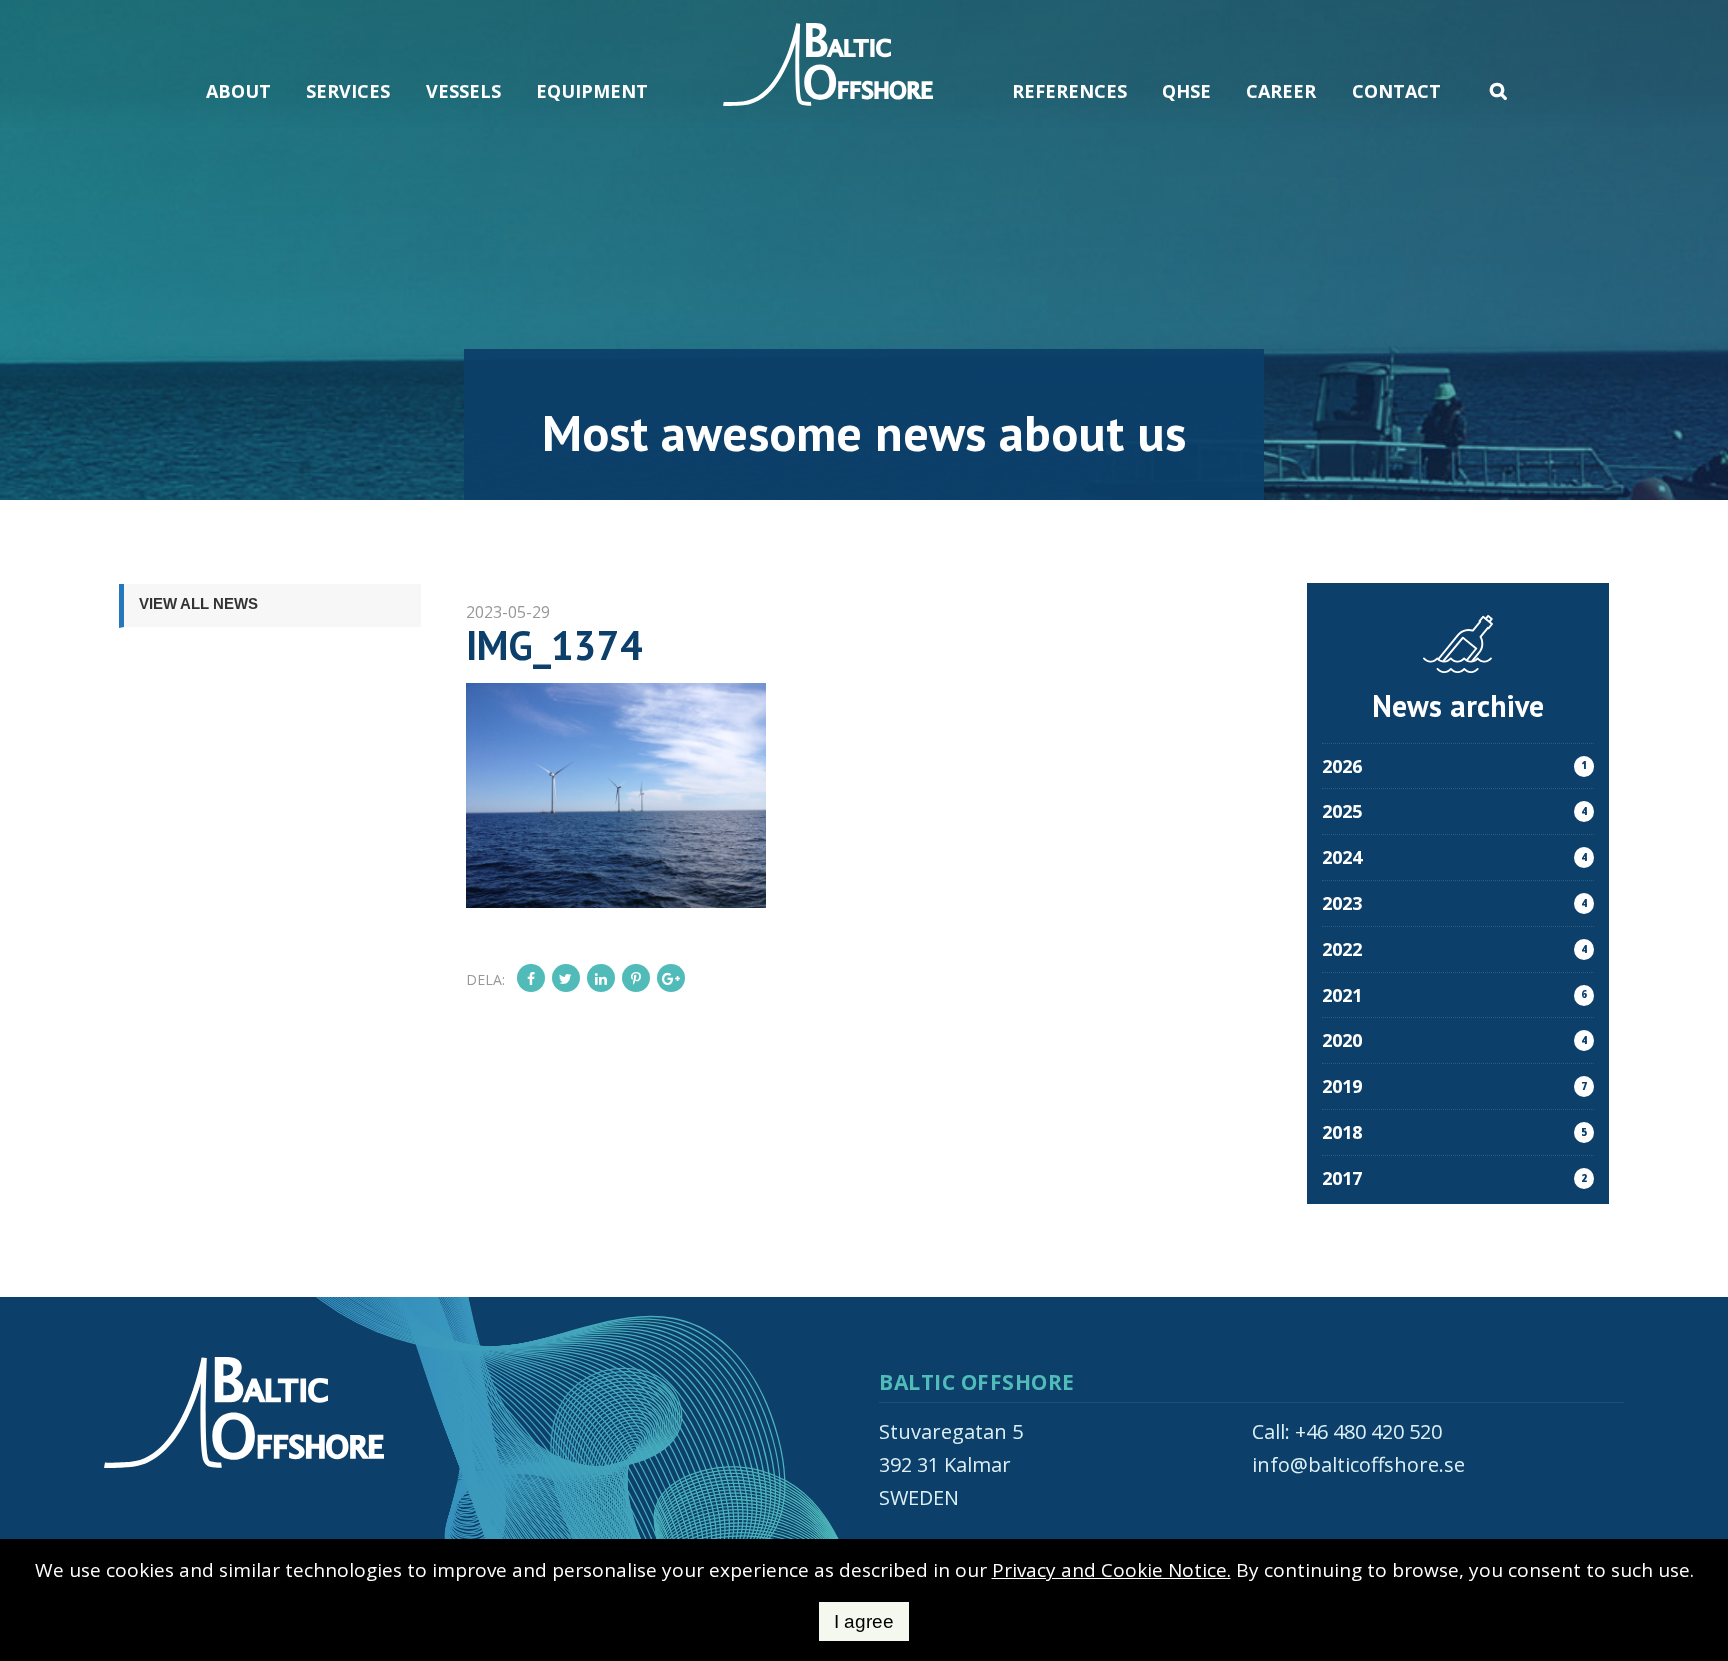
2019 (1454, 1086)
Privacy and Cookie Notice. (1111, 1570)
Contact (1396, 91)
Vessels (463, 91)
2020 (1454, 1040)
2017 (1454, 1178)
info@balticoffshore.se (1358, 1464)
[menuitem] (239, 67)
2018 (1454, 1132)
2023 (1454, 903)
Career (1281, 91)
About (238, 91)
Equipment (592, 91)
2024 (1454, 857)
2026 (1454, 766)
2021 (1454, 995)
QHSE (1186, 91)
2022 (1454, 949)
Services (348, 91)
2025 (1454, 811)
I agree (864, 1621)
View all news (198, 603)
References (1069, 91)
